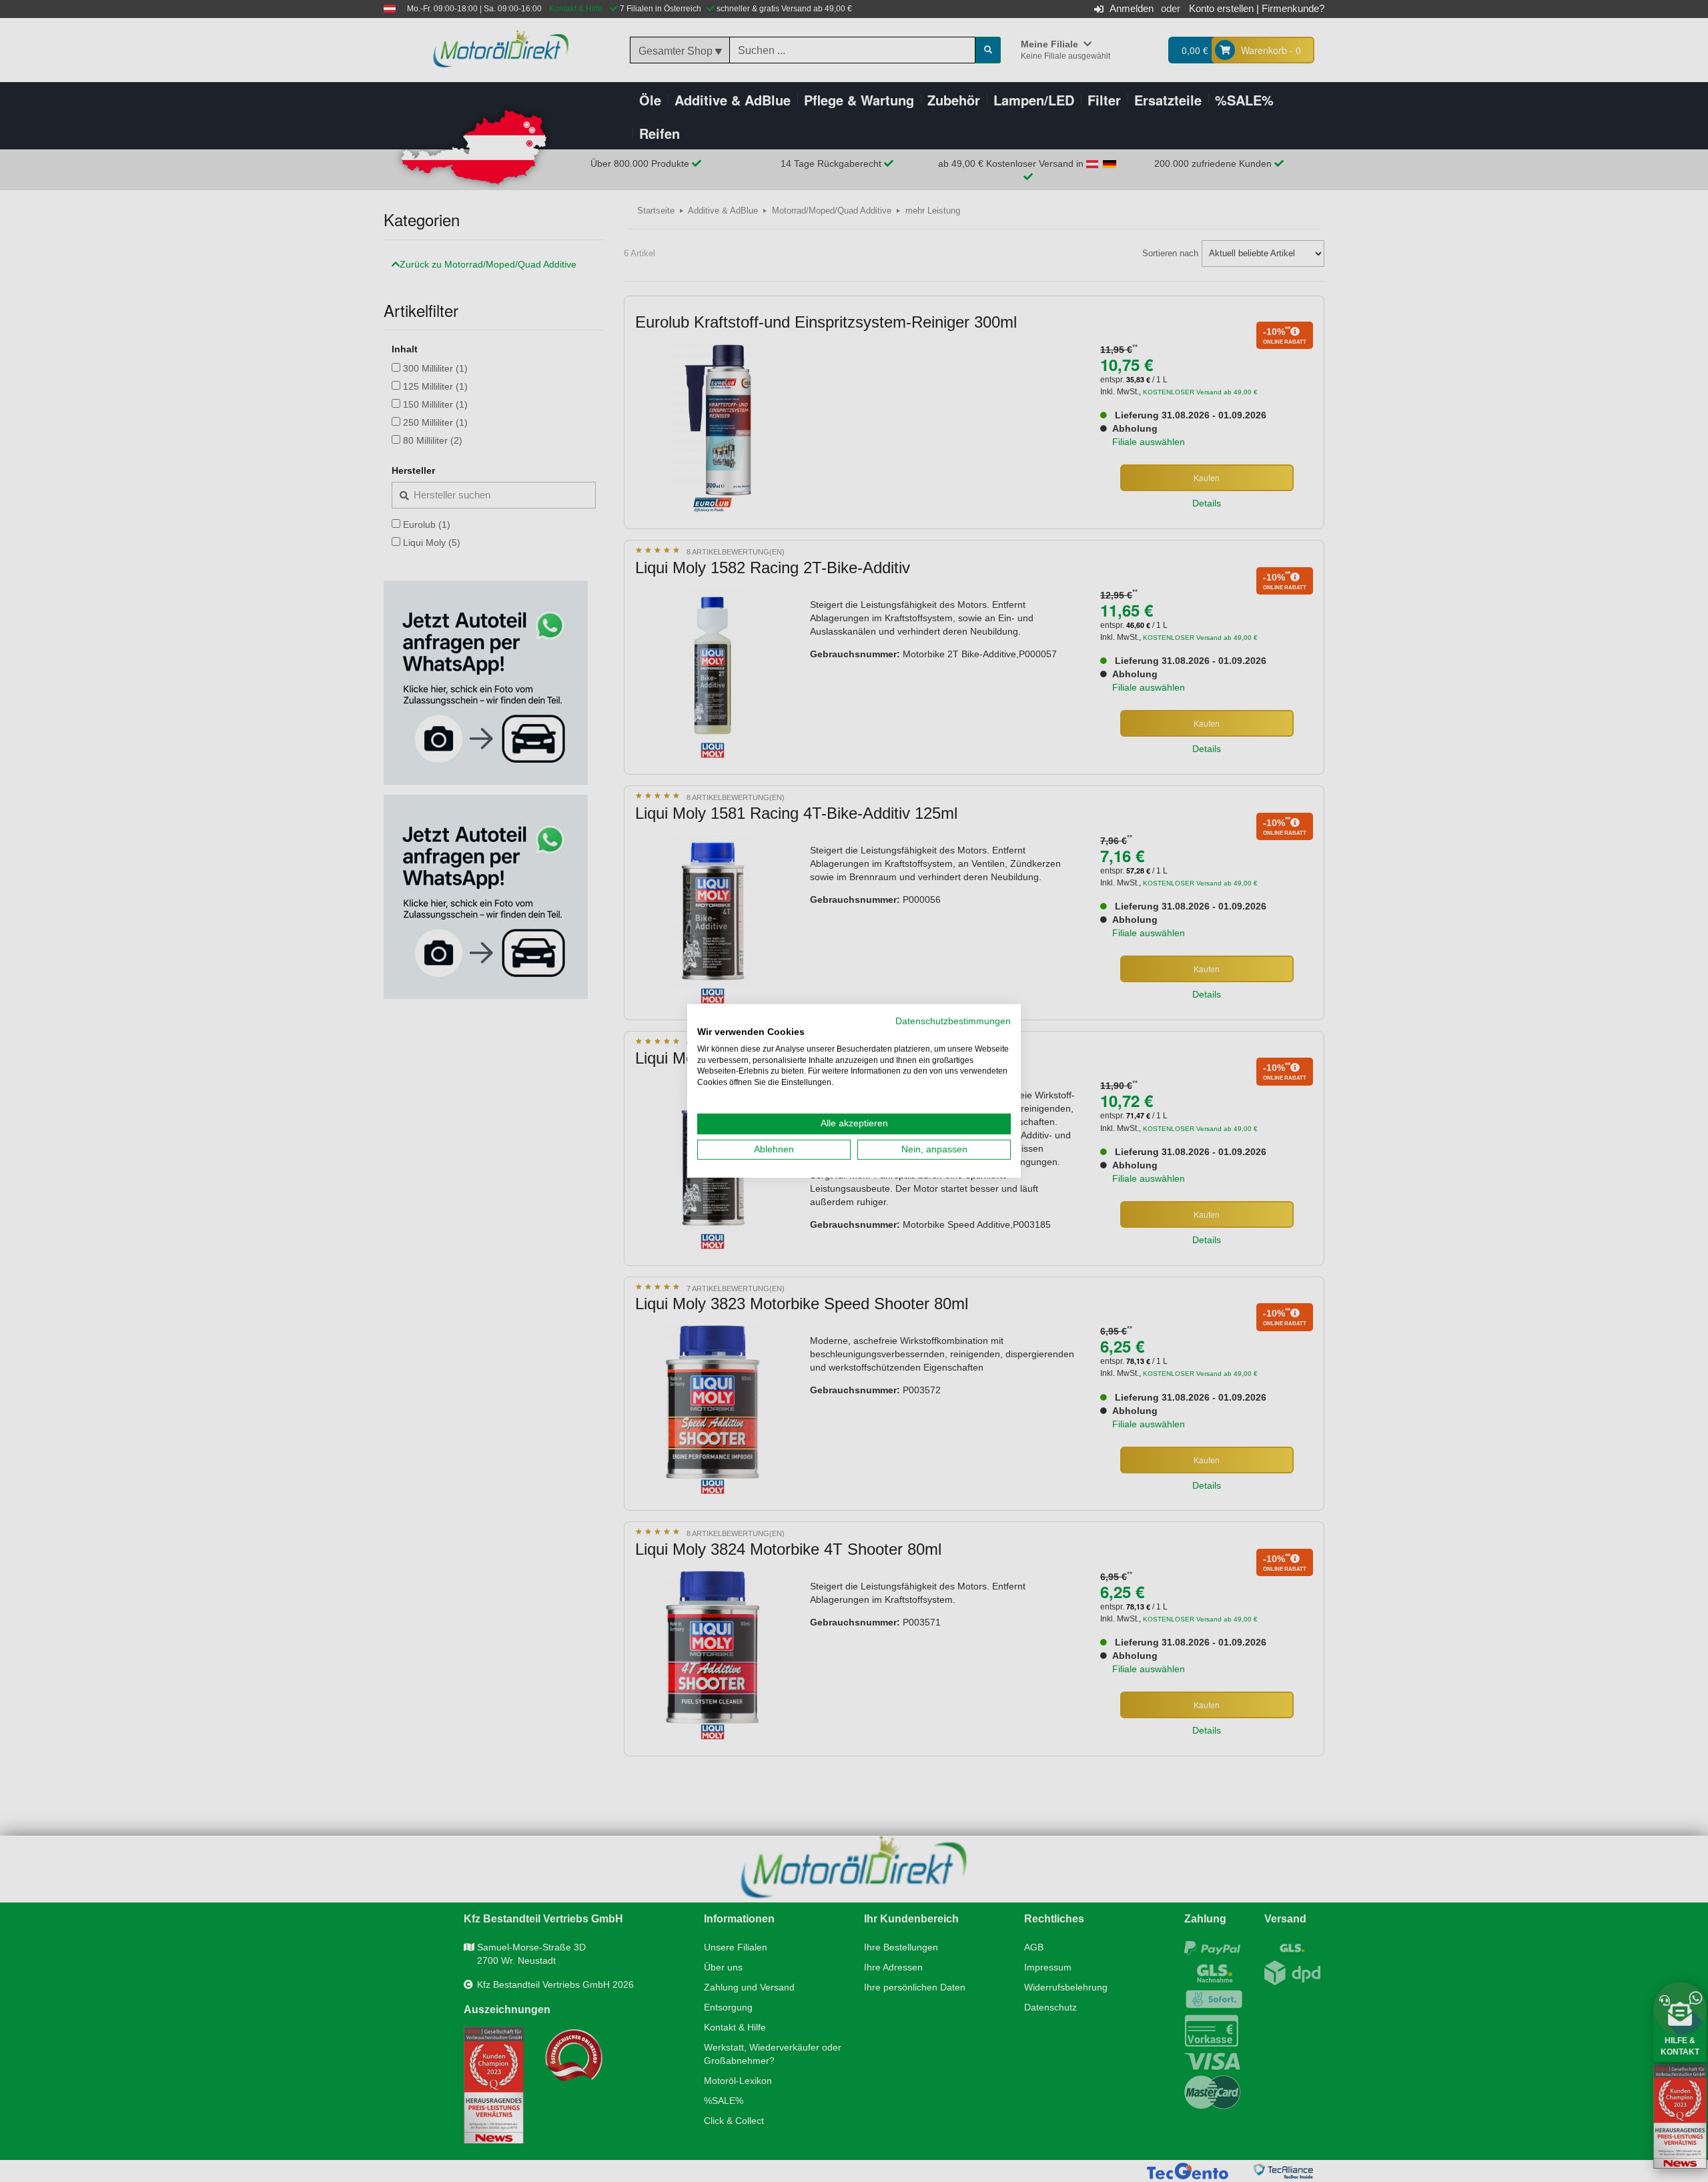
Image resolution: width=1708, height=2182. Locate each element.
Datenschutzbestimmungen (953, 1021)
